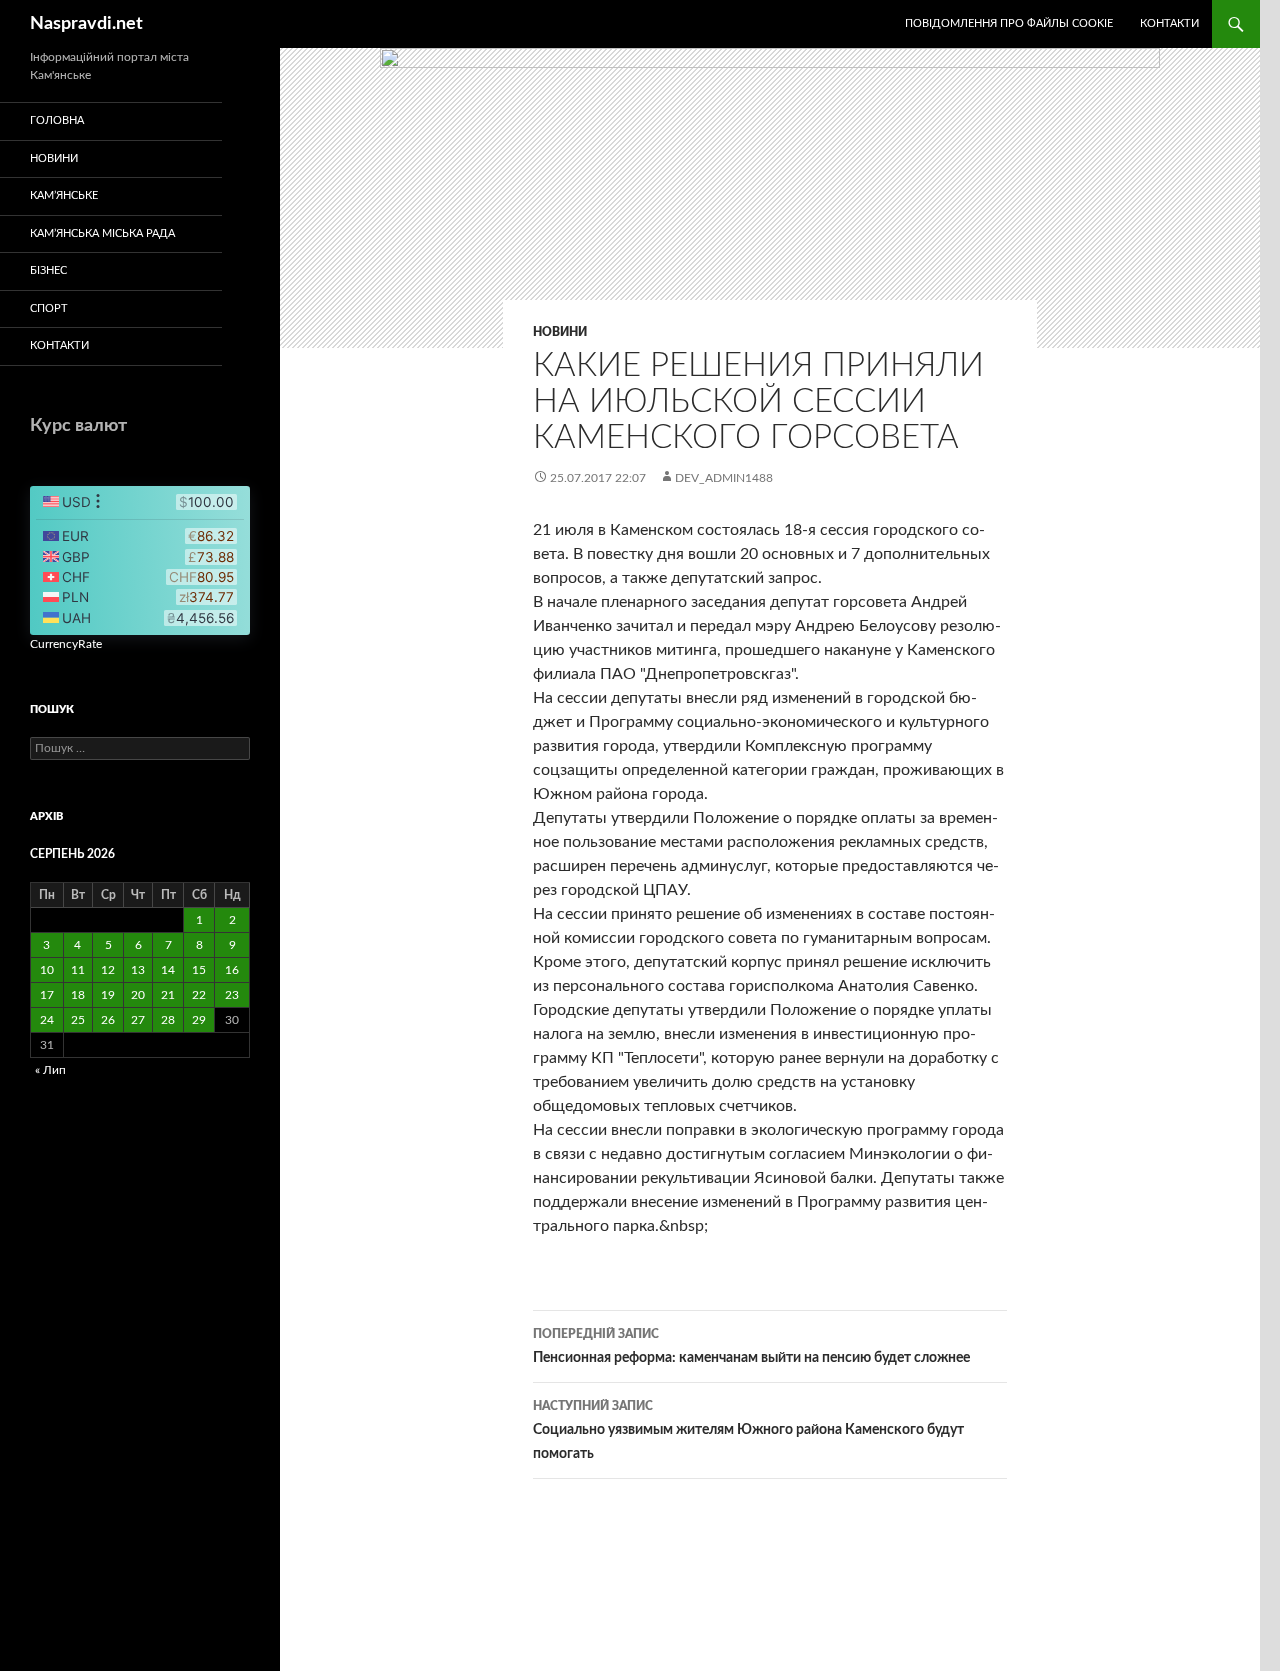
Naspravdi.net (86, 24)
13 (138, 970)
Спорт (49, 308)
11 (78, 970)
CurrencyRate (66, 644)
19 (108, 995)
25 (78, 1020)
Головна (57, 120)
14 (168, 970)
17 (47, 995)
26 (108, 1020)
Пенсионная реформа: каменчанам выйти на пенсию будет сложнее (751, 1346)
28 (168, 1020)
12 (108, 970)
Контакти (1169, 23)
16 (232, 970)
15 (199, 970)
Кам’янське (64, 195)
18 (78, 995)
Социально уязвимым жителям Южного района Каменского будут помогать (748, 1430)
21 (168, 995)
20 (138, 995)
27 (138, 1020)
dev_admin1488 (724, 478)
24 (47, 1020)
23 (232, 995)
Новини (560, 332)
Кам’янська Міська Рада (102, 233)
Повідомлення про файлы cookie (1009, 23)
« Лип (50, 1070)
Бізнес (48, 270)
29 (199, 1020)
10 (47, 970)
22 (199, 995)
